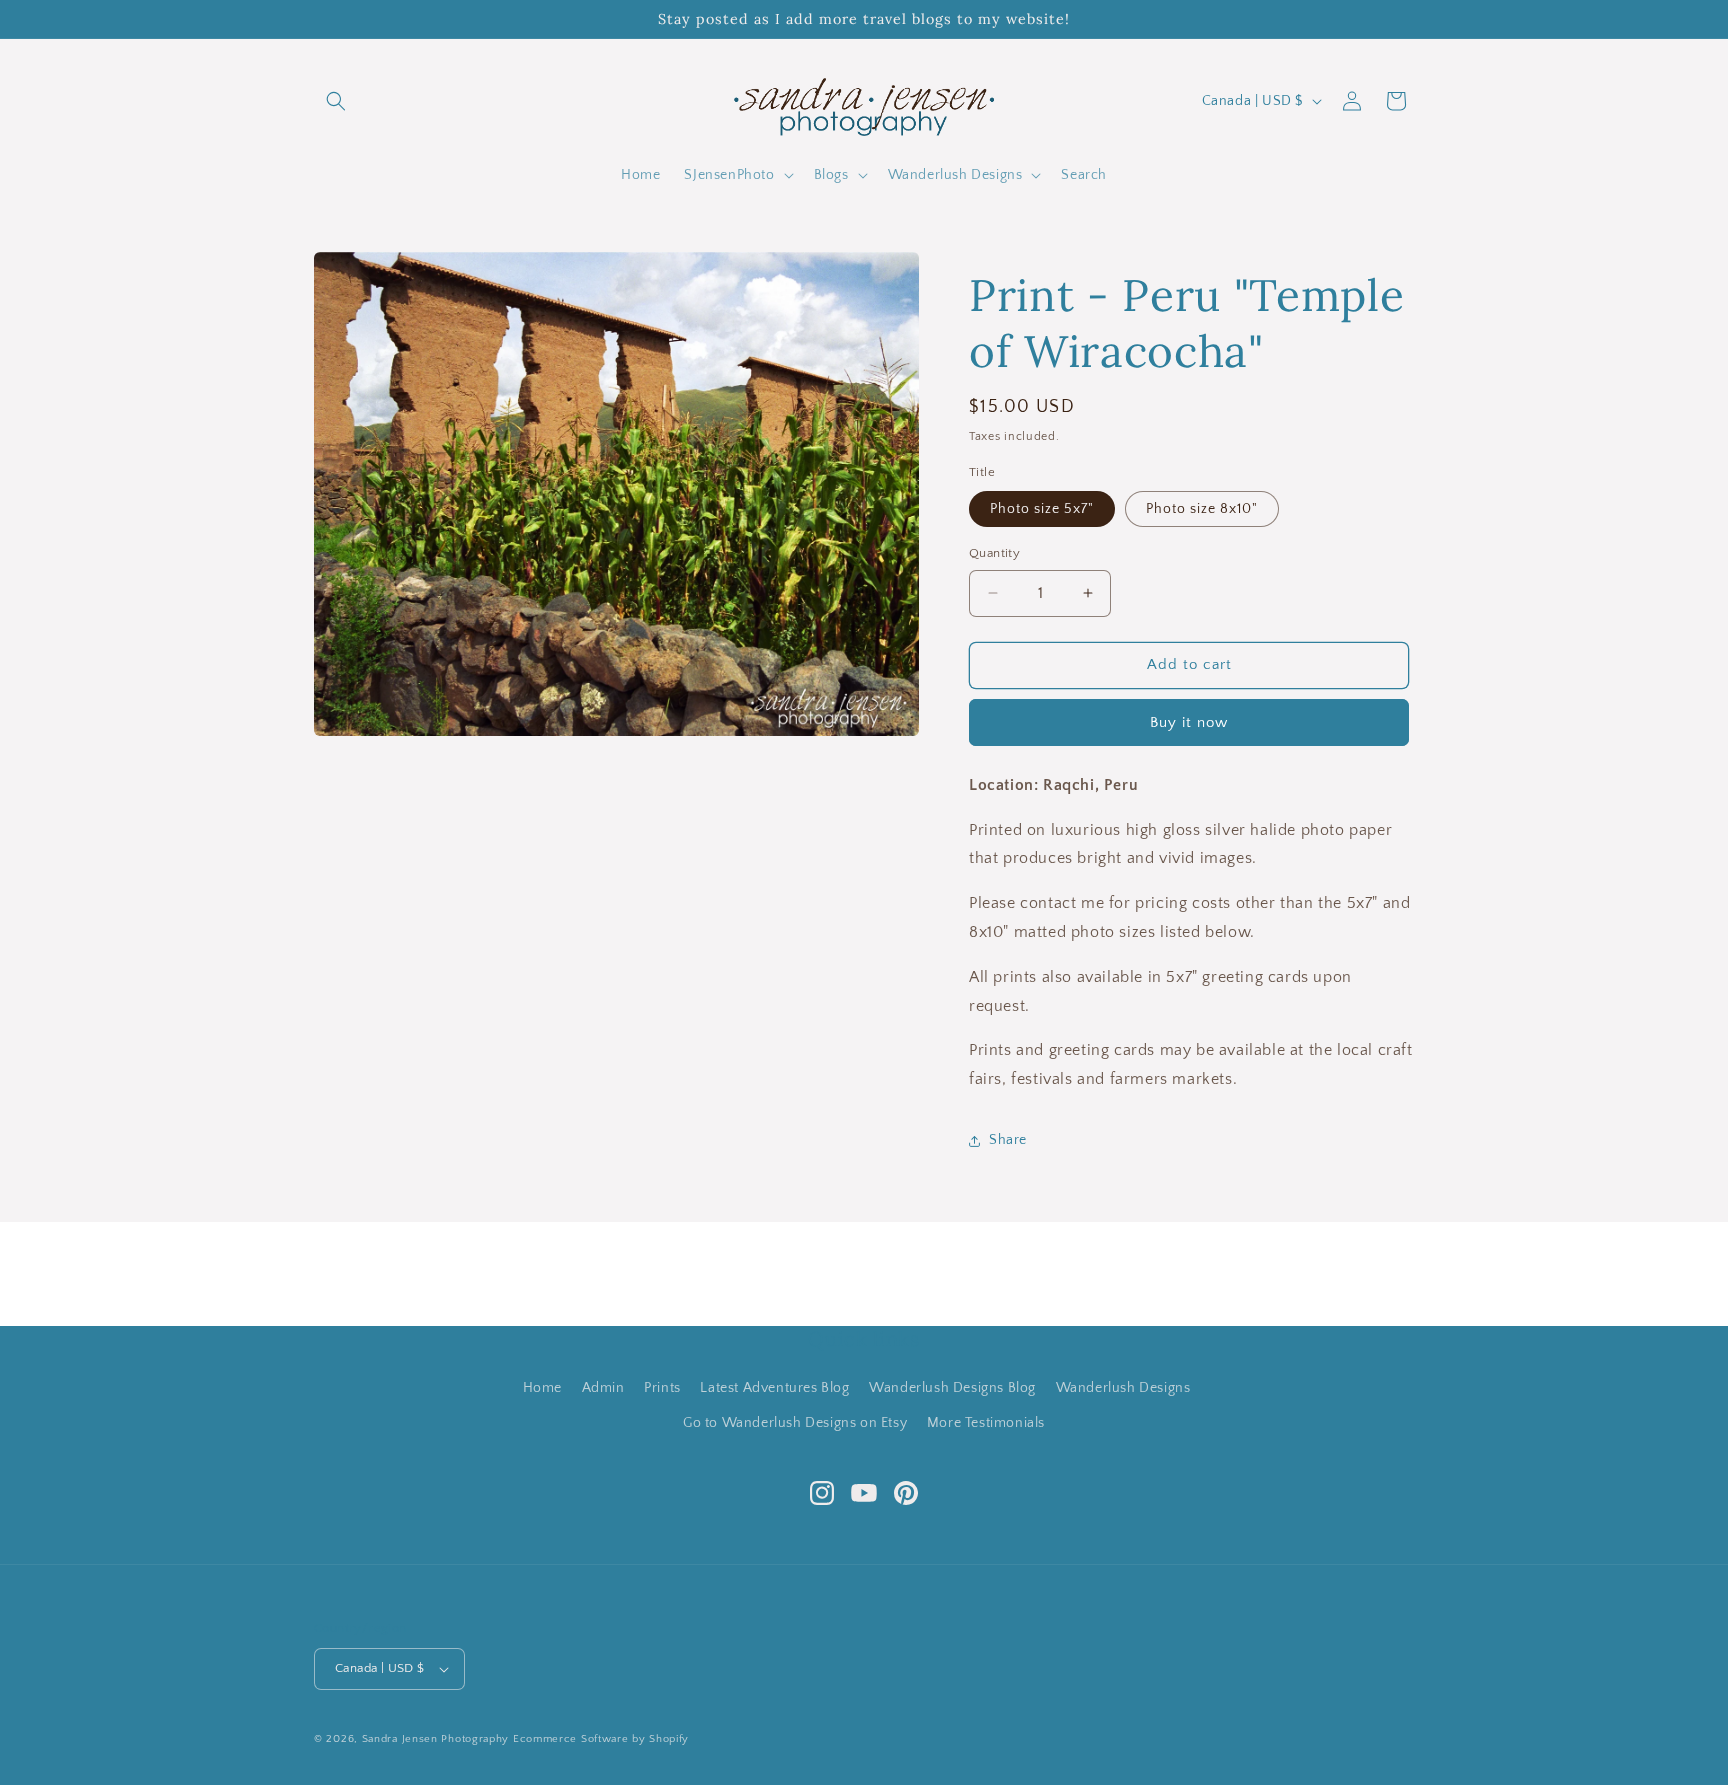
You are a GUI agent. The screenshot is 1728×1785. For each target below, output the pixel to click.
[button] (336, 101)
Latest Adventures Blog (774, 1388)
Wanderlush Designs (1123, 1388)
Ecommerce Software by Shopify (601, 1739)
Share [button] (1008, 1140)
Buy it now (1189, 722)
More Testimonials (986, 1423)
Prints (662, 1388)
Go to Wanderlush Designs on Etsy (795, 1423)
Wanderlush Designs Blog (952, 1388)
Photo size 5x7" (1042, 509)
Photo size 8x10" (1202, 509)
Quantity (994, 553)
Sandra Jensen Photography (436, 1739)
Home (542, 1388)
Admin (603, 1388)
